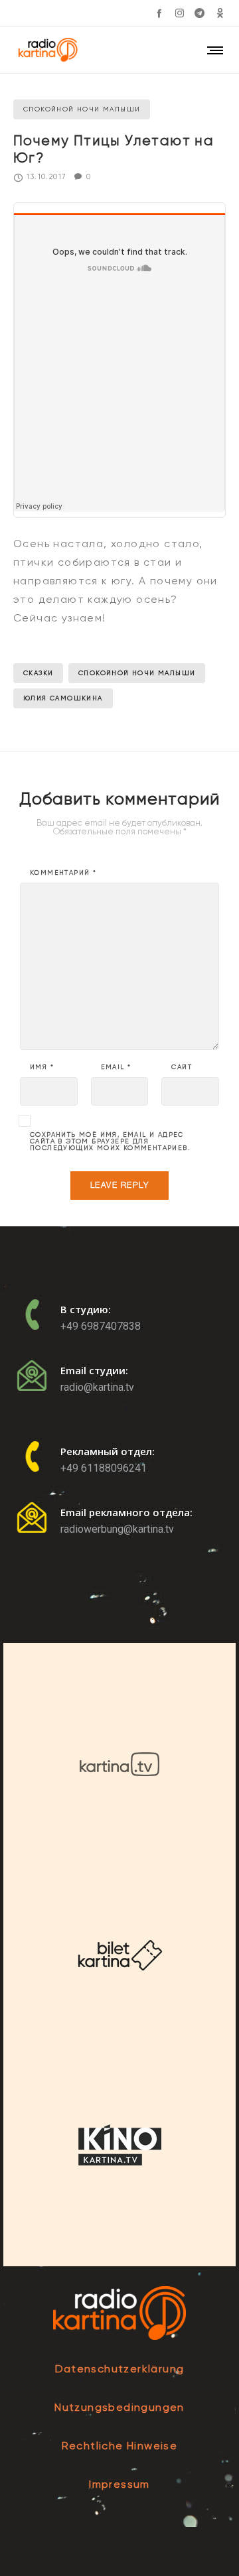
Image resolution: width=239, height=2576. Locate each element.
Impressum (119, 2484)
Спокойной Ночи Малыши (137, 673)
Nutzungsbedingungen (119, 2407)
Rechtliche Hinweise (120, 2446)
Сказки (38, 673)
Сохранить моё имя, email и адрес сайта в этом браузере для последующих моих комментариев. (110, 1141)
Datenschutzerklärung (120, 2369)
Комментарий (63, 873)
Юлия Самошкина (63, 698)
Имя (42, 1067)
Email (116, 1067)
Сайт (182, 1067)
